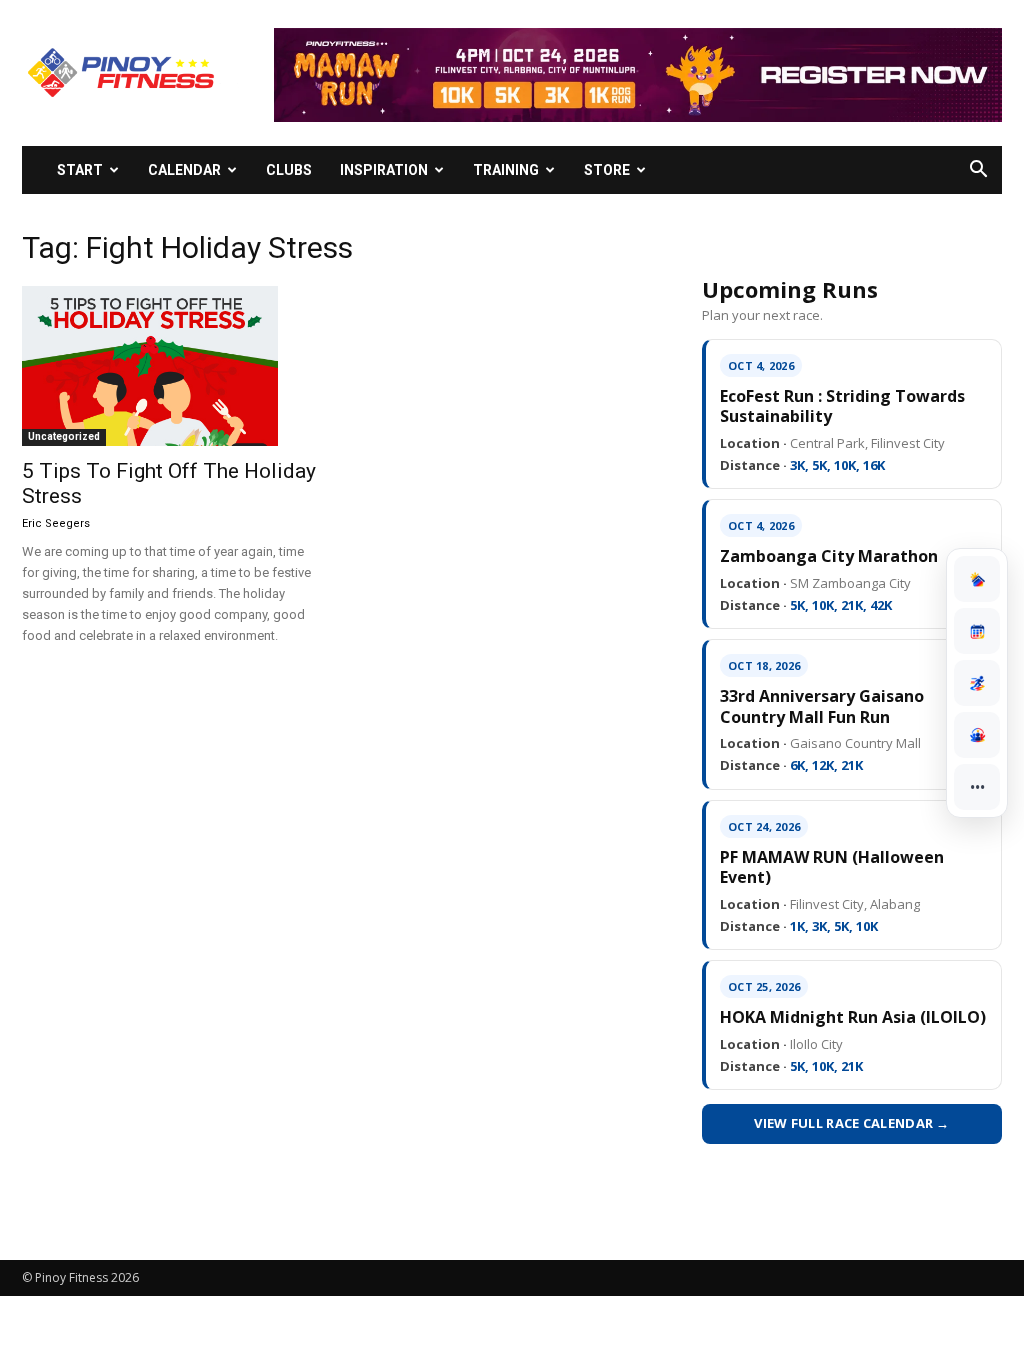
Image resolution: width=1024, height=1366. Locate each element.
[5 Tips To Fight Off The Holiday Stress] (172, 366)
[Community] (977, 735)
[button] (978, 171)
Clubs (289, 170)
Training (506, 170)
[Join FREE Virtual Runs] (977, 683)
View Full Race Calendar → (852, 1123)
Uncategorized (64, 436)
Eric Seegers (56, 523)
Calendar (184, 170)
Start (80, 170)
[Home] (977, 579)
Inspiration (384, 170)
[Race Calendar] (977, 631)
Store (607, 170)
